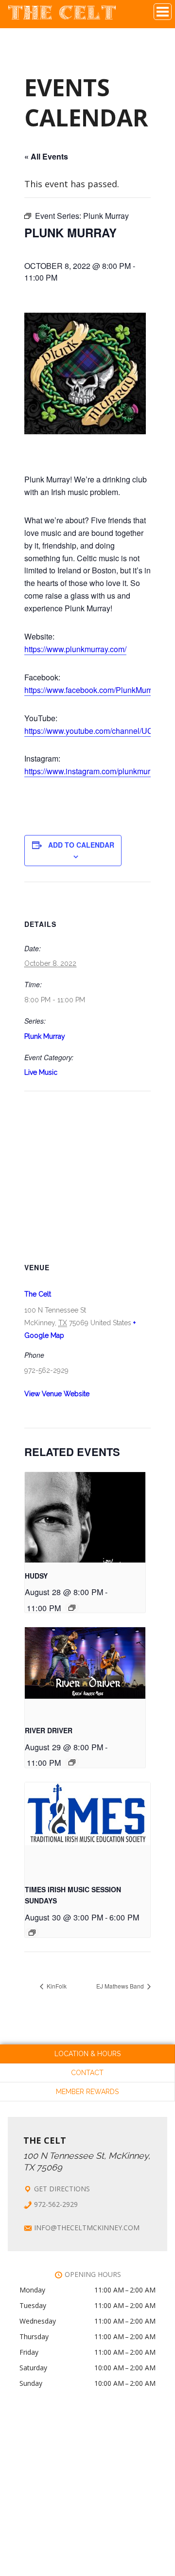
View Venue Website (57, 1394)
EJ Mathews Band (121, 1986)
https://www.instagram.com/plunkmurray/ (94, 771)
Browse (163, 12)
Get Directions (62, 2189)
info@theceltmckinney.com (87, 2228)
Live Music (41, 1072)
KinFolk (56, 1986)
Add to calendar (81, 845)
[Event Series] (72, 1608)
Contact (87, 2073)
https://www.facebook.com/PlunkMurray (92, 690)
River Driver (49, 1730)
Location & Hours (87, 2054)
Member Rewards (87, 2092)
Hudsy (36, 1576)
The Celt (62, 16)
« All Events (46, 156)
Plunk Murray (45, 1036)
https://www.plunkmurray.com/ (75, 649)
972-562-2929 (56, 2204)
